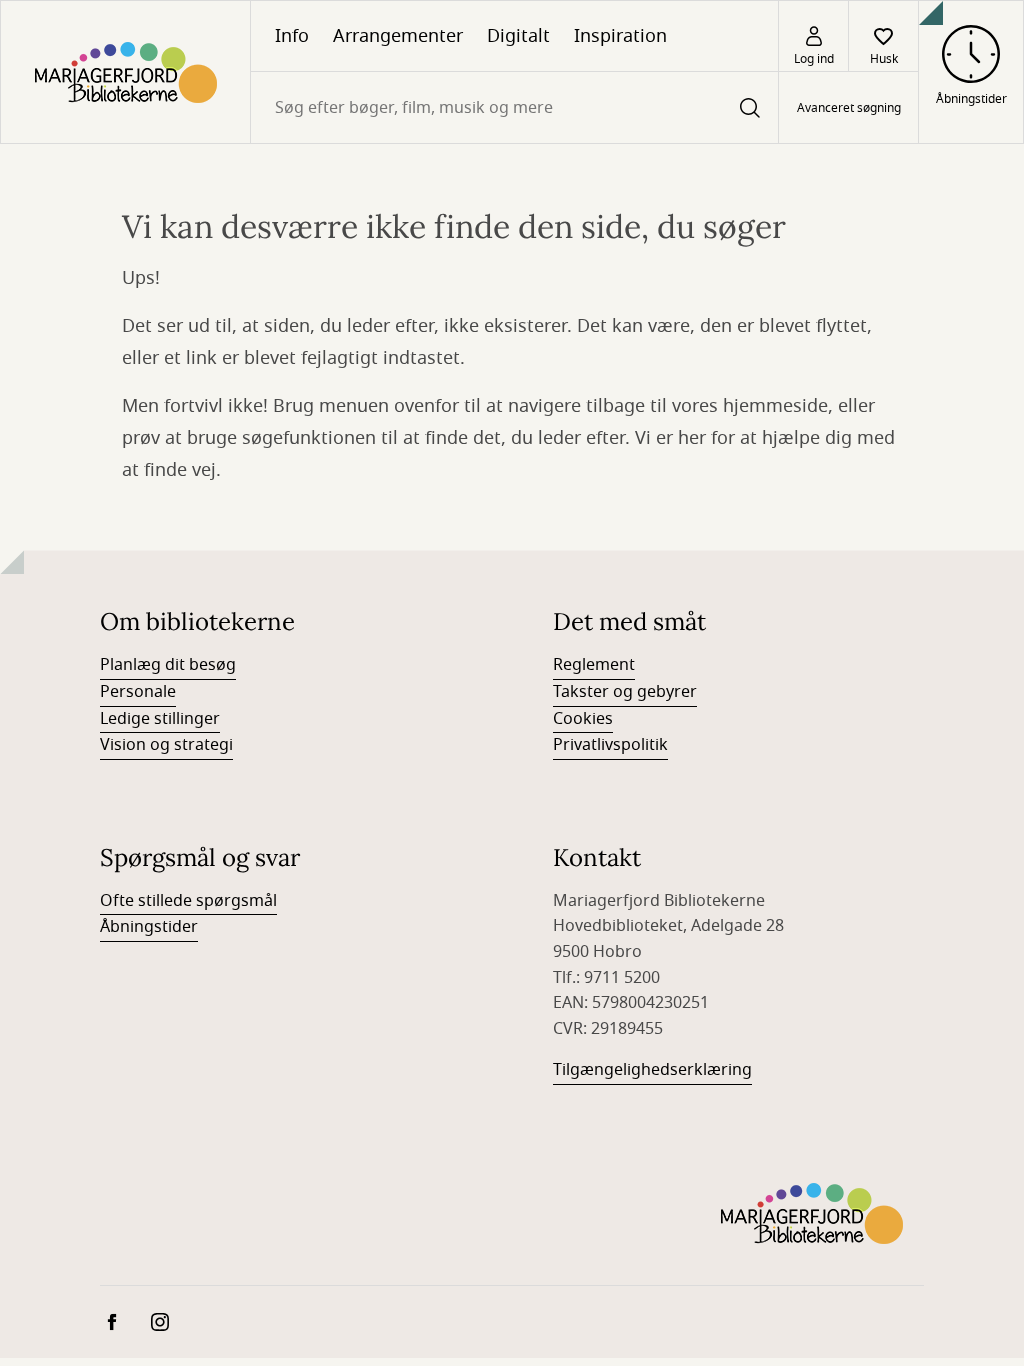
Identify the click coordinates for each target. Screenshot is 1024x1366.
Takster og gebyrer (625, 692)
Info (292, 36)
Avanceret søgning (849, 108)
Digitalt (518, 36)
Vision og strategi (166, 745)
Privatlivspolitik (610, 745)
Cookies (583, 719)
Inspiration (620, 36)
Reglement (594, 665)
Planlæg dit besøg (168, 665)
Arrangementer (398, 36)
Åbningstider (149, 927)
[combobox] (514, 107)
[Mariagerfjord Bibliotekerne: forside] (125, 72)
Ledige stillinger (160, 719)
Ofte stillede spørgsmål (188, 901)
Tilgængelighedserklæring (652, 1070)
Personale (138, 692)
